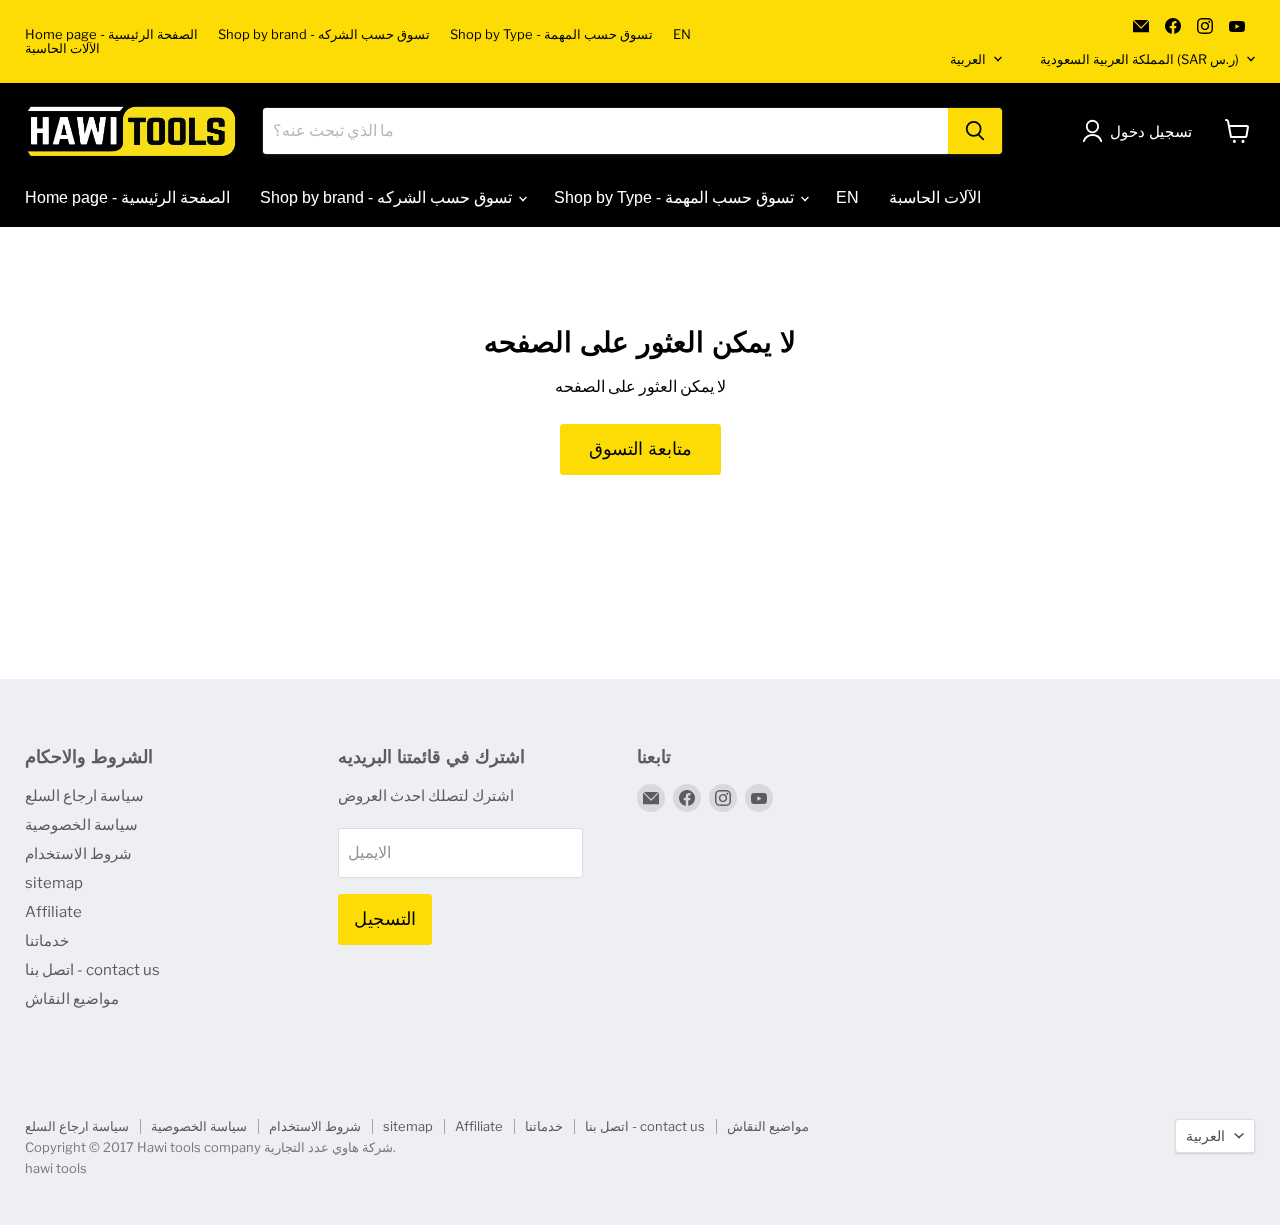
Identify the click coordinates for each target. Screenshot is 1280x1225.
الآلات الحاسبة (62, 48)
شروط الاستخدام (78, 854)
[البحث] (975, 131)
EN (682, 34)
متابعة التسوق (640, 449)
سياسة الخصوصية (81, 825)
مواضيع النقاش (72, 999)
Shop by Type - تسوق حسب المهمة (551, 34)
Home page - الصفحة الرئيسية (111, 34)
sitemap (54, 883)
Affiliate (53, 912)
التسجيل (385, 919)
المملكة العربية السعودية (1139, 59)
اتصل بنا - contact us (92, 970)
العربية (968, 59)
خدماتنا (47, 941)
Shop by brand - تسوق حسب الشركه (324, 34)
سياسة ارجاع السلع (84, 796)
